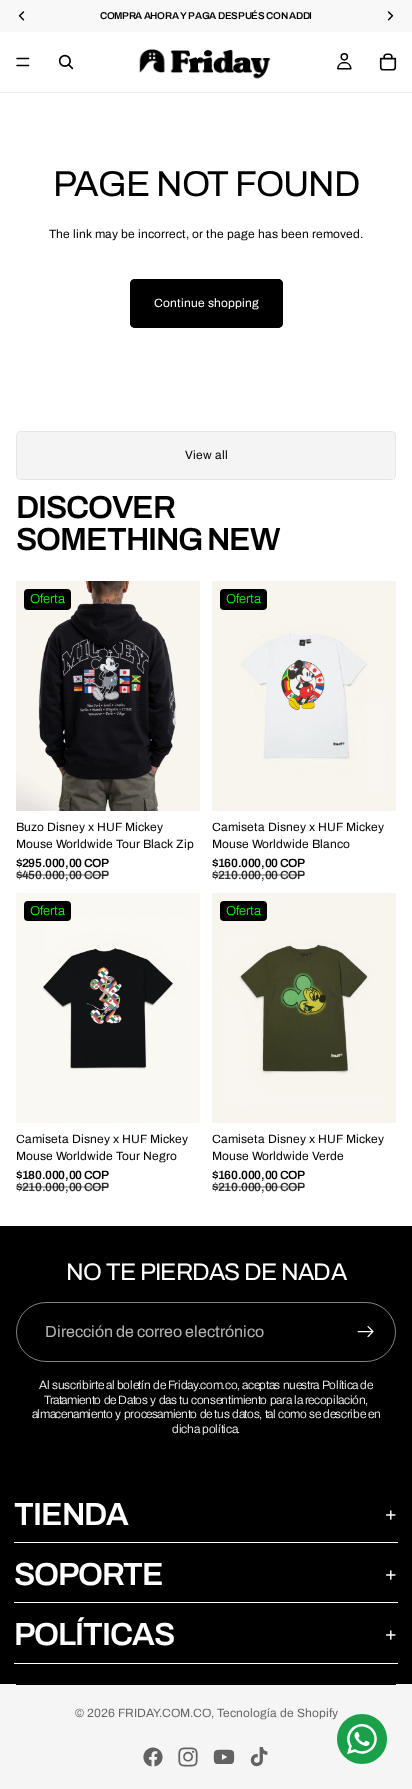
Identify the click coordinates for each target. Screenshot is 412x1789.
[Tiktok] (259, 1757)
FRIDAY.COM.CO (164, 1713)
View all (206, 455)
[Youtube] (224, 1757)
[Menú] (23, 62)
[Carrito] (388, 62)
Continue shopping (206, 303)
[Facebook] (153, 1757)
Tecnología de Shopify (277, 1713)
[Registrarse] (366, 1332)
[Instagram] (188, 1757)
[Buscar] (66, 62)
